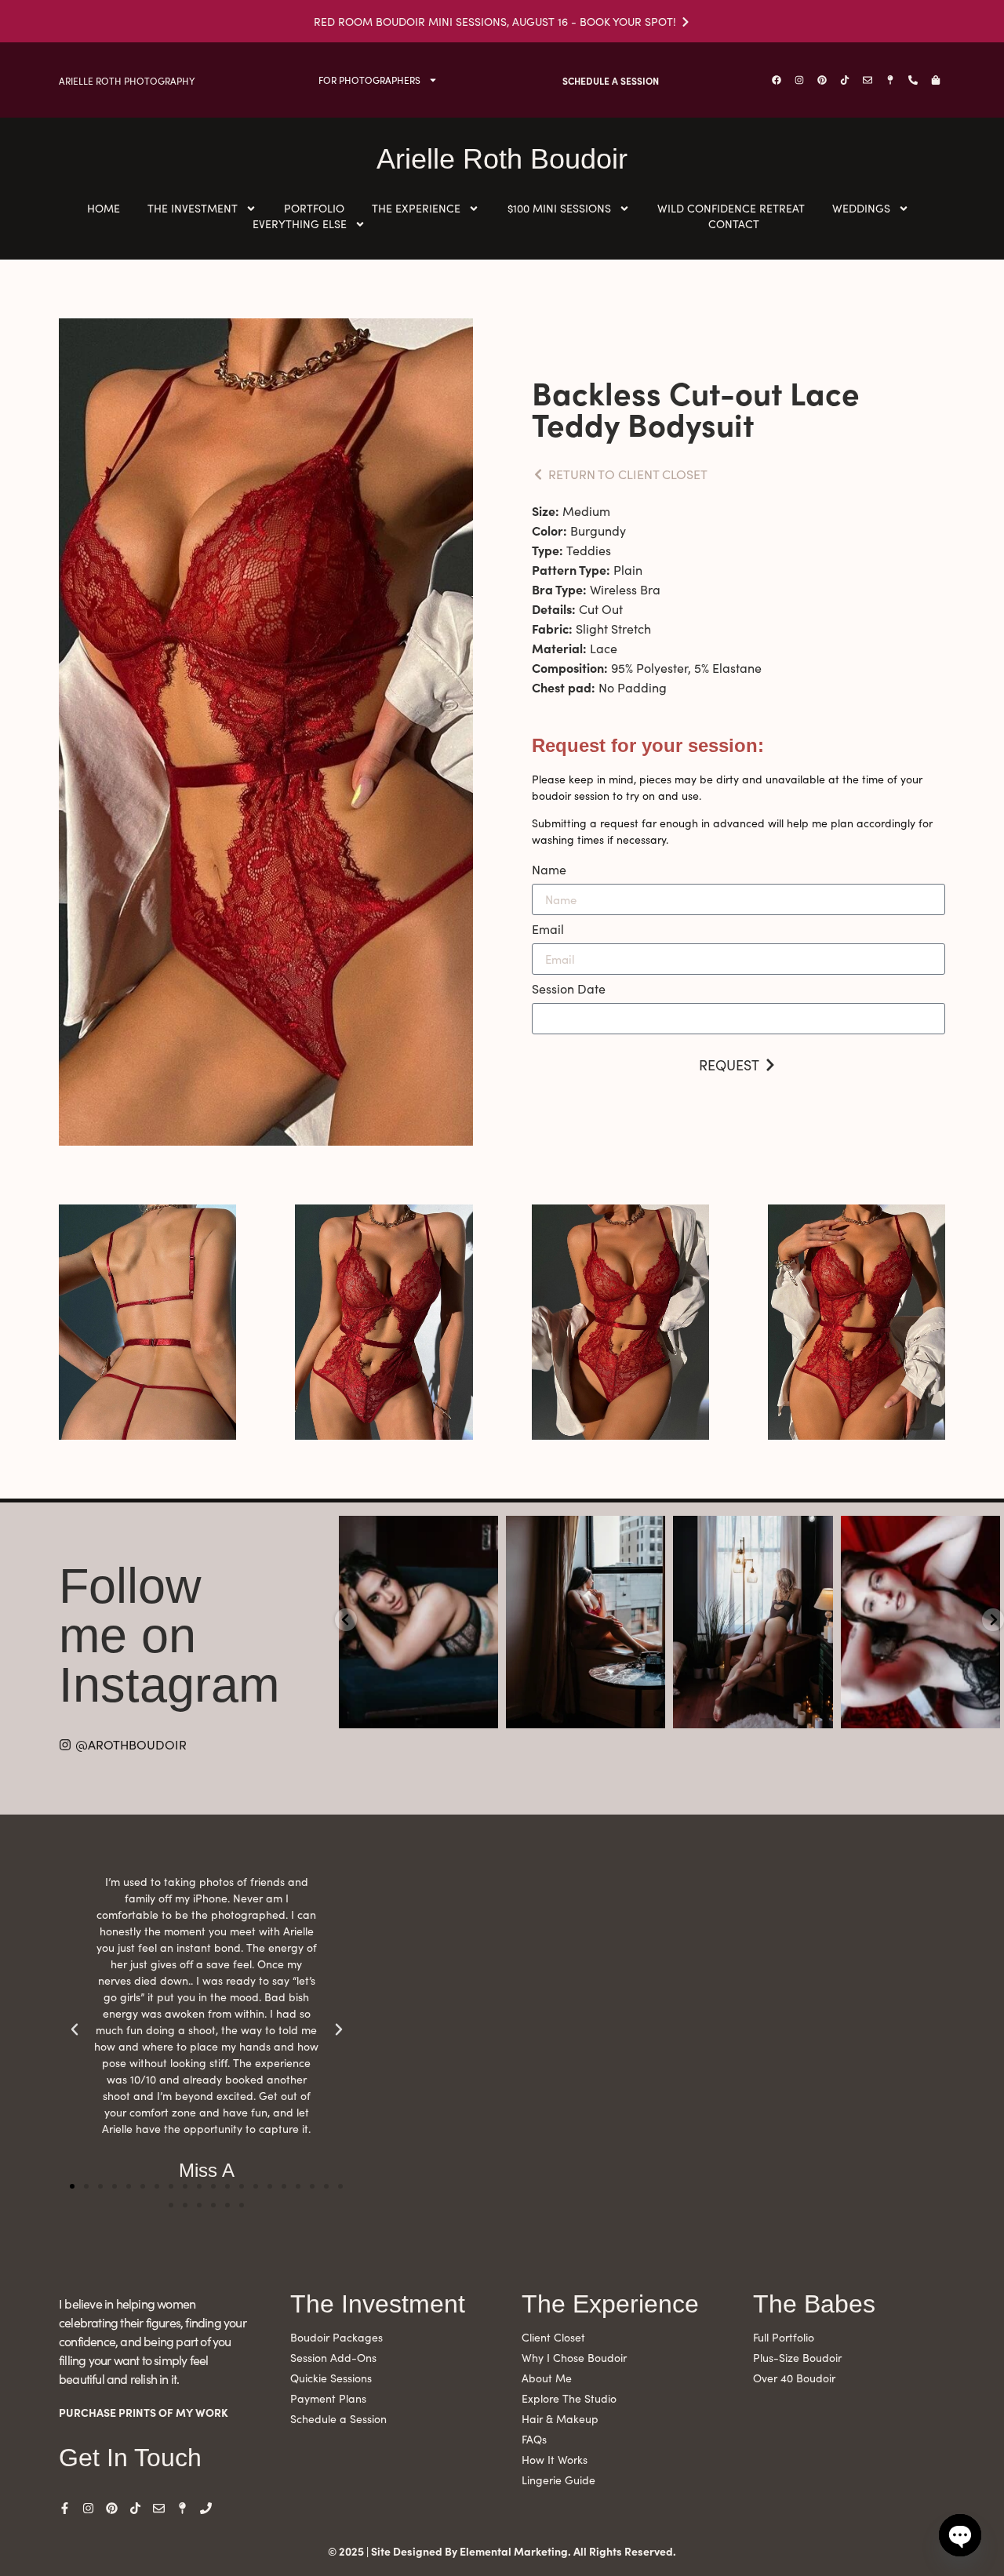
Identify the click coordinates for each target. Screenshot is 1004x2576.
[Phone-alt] (913, 80)
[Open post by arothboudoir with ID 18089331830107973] (753, 1622)
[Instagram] (799, 80)
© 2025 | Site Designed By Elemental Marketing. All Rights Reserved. (502, 2551)
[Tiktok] (845, 80)
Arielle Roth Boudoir (502, 159)
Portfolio (314, 208)
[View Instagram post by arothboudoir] (484, 1714)
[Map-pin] (890, 80)
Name (549, 870)
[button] (72, 2186)
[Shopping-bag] (936, 80)
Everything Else (300, 224)
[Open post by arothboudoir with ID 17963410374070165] (920, 1622)
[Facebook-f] (65, 2508)
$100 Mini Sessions (559, 208)
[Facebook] (777, 80)
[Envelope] (868, 80)
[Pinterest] (822, 80)
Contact (734, 224)
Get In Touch (130, 2458)
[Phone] (206, 2508)
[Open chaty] (960, 2535)
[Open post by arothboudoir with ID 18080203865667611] (586, 1622)
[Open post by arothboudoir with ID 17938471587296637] (418, 1622)
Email (548, 930)
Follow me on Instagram (169, 1635)
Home (104, 208)
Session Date (569, 990)
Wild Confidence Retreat (731, 208)
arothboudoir (417, 1530)
